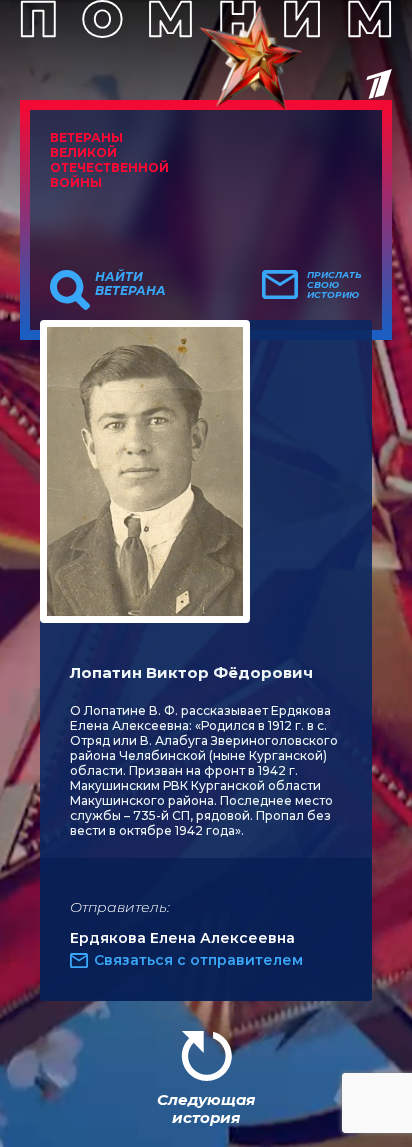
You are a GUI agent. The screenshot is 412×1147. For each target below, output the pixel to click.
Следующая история (206, 1108)
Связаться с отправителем (198, 960)
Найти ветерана (130, 284)
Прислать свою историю (334, 285)
